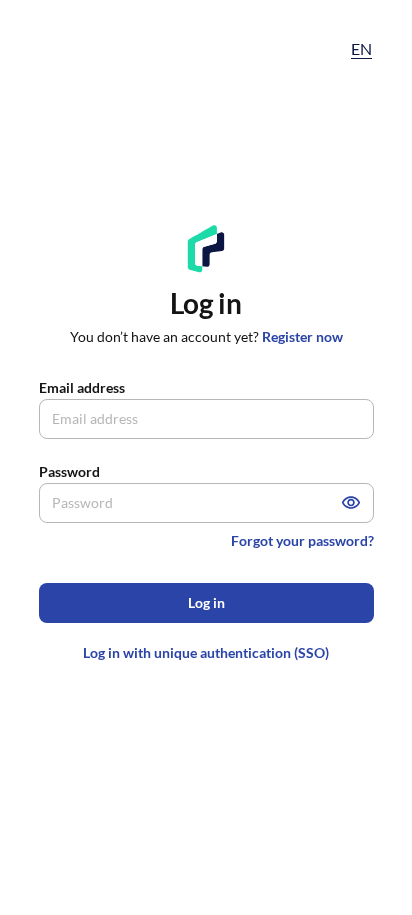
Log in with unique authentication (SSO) (206, 652)
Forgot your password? (302, 540)
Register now (302, 336)
